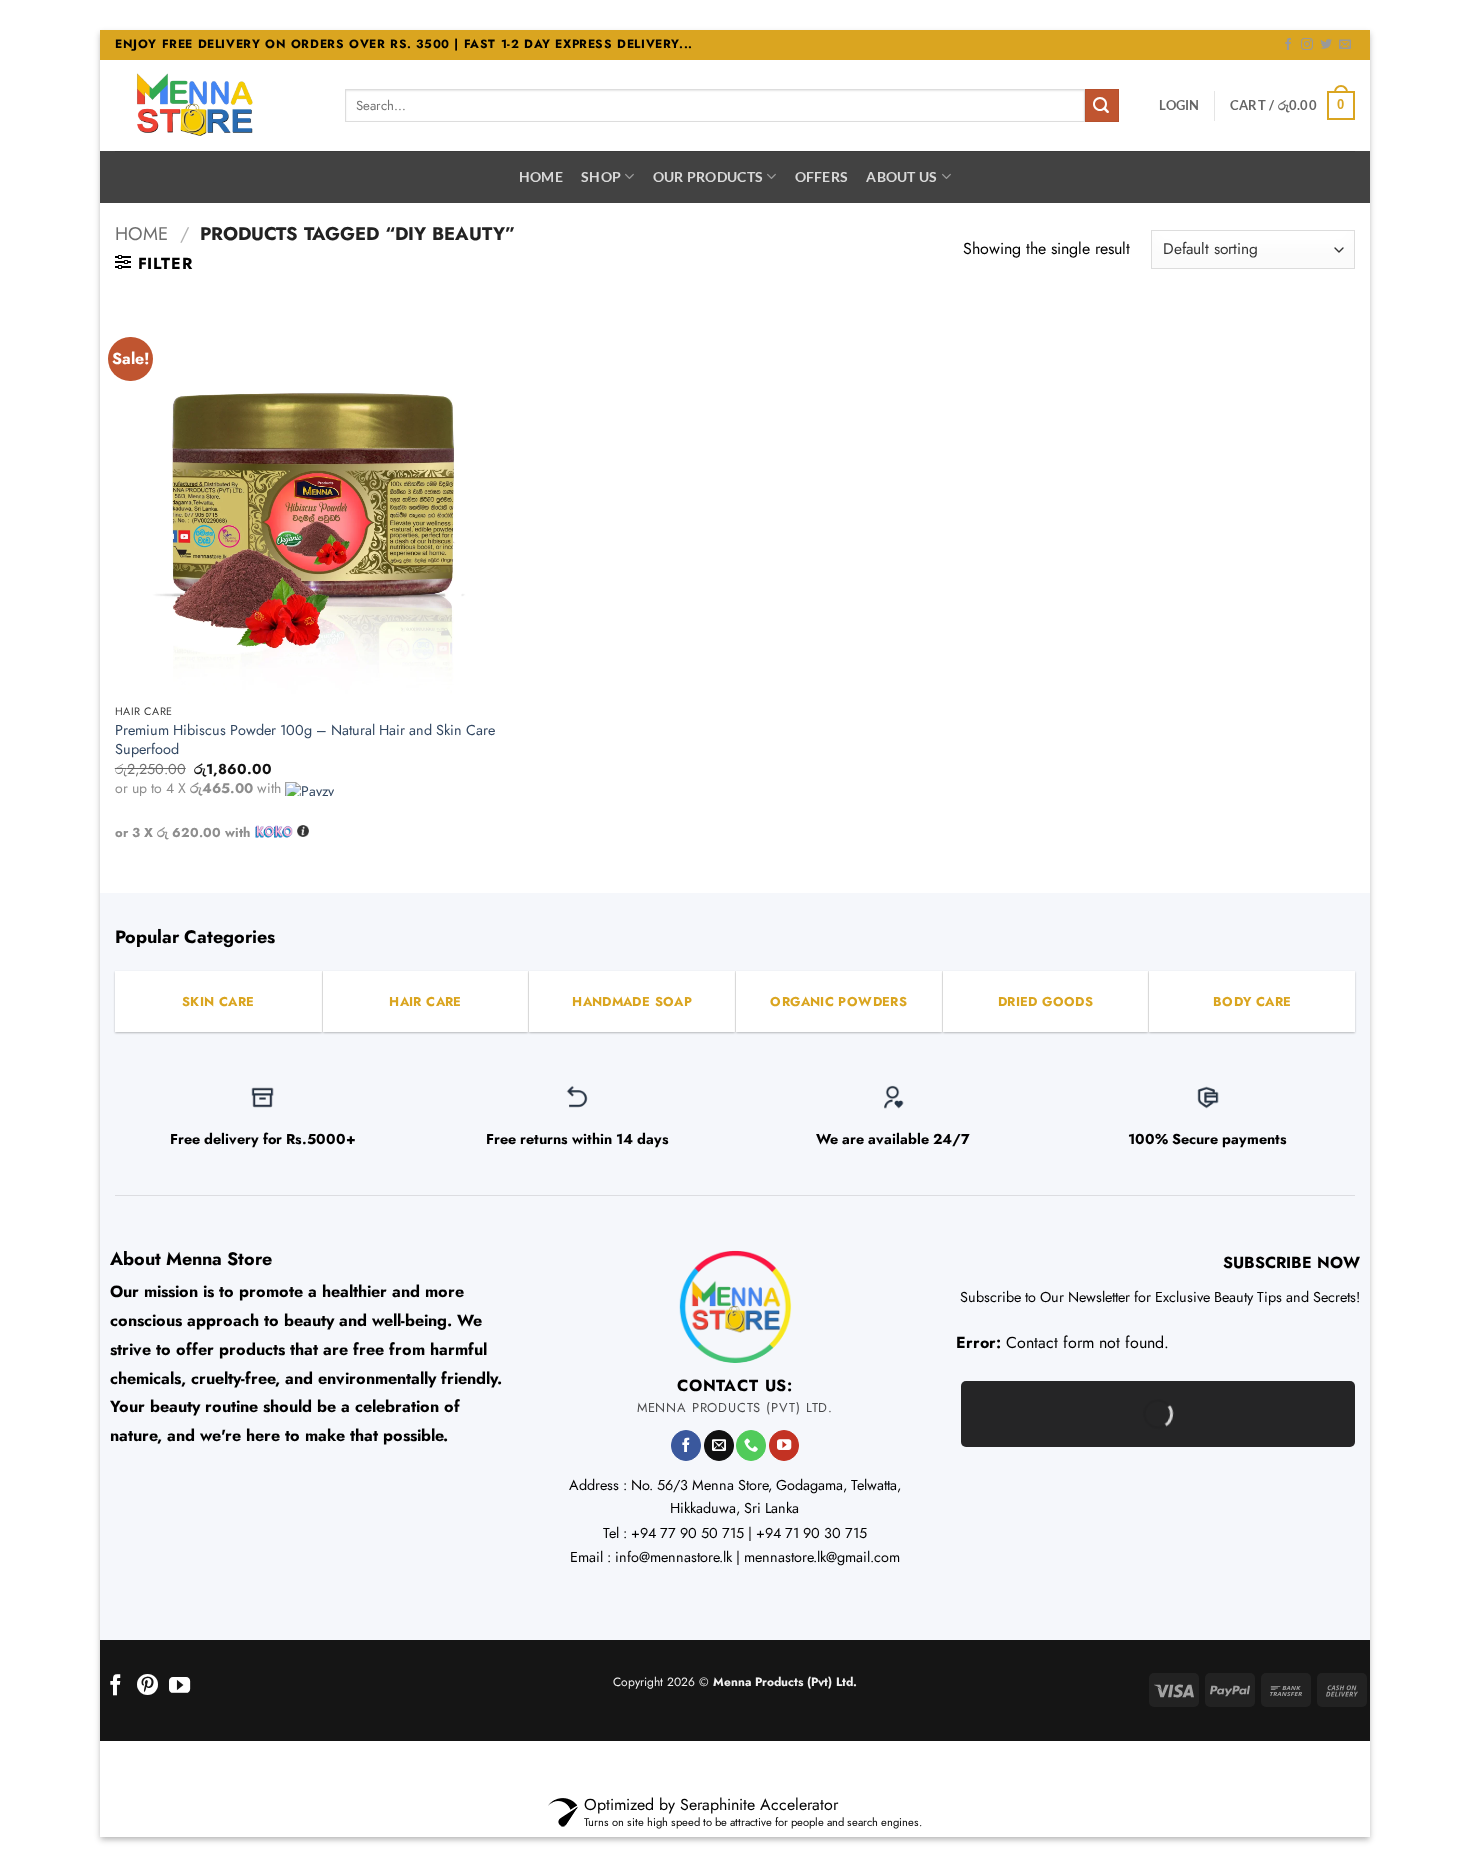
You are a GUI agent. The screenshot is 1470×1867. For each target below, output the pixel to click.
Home (541, 176)
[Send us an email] (1345, 45)
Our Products (708, 176)
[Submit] (1102, 106)
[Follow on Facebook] (1288, 45)
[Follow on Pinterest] (147, 1686)
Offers (822, 176)
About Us (901, 176)
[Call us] (751, 1445)
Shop (601, 176)
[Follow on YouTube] (784, 1445)
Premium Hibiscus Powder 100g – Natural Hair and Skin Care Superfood (305, 739)
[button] (1179, 105)
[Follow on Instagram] (1307, 45)
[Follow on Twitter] (1326, 45)
